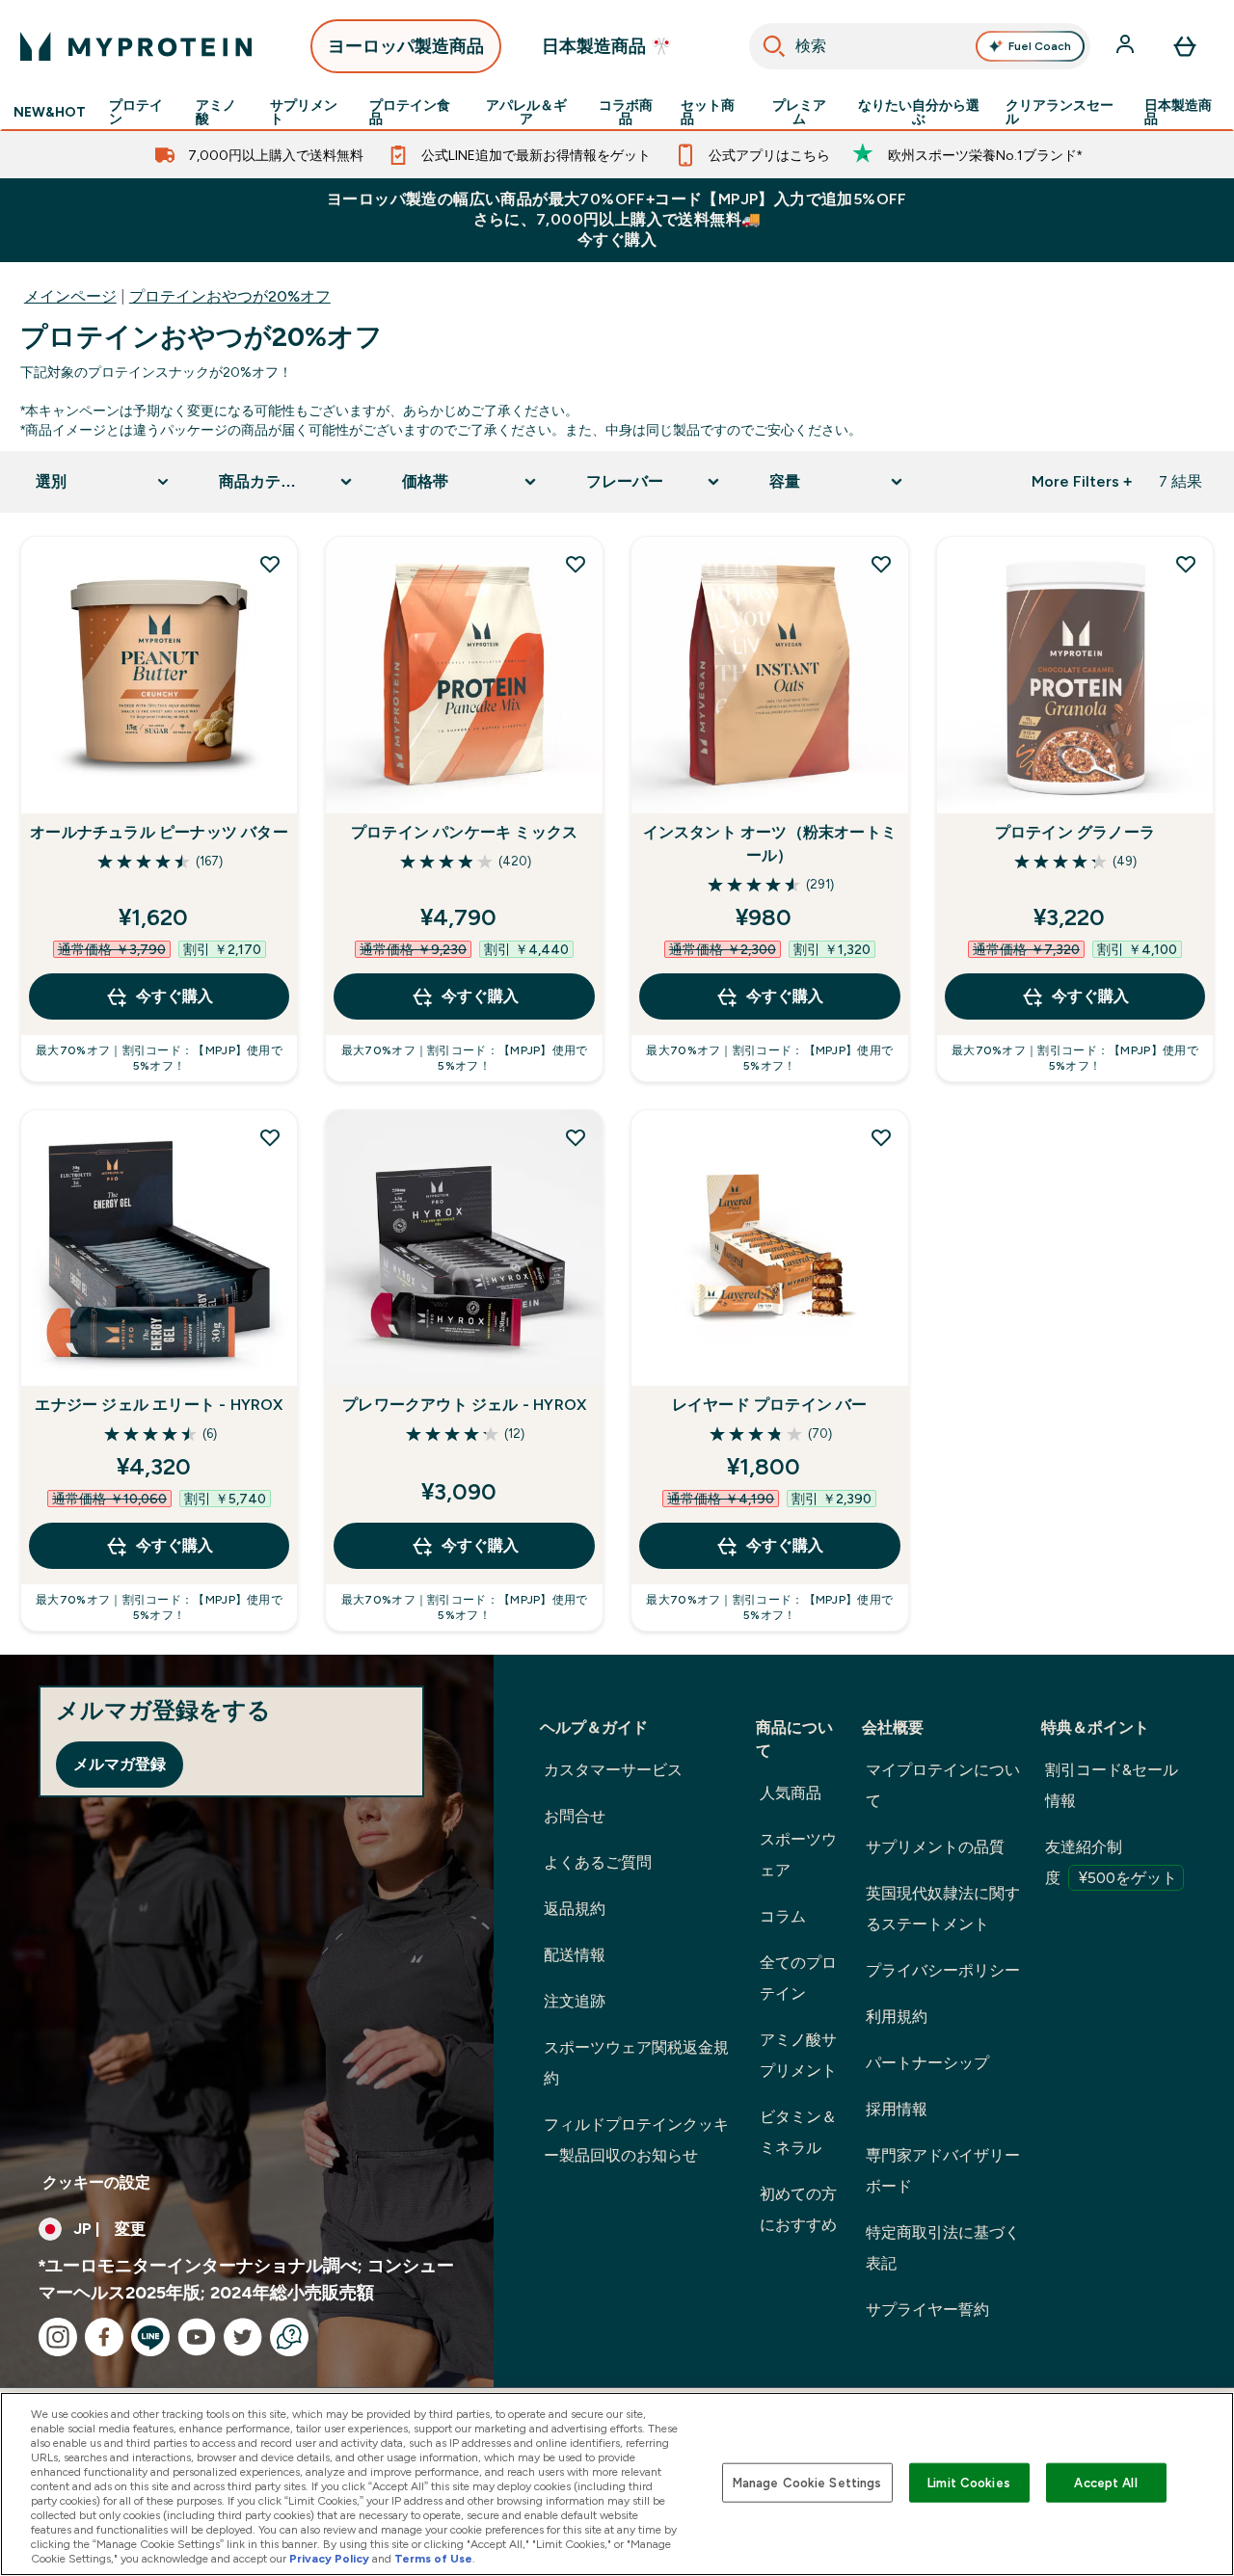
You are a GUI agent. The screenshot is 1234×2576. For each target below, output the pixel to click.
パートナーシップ (927, 2063)
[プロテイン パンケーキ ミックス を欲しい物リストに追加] (576, 564)
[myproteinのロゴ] (136, 46)
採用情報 (897, 2109)
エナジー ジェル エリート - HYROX (159, 1405)
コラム (783, 1916)
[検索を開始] (774, 46)
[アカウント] (1127, 46)
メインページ (70, 296)
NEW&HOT (50, 112)
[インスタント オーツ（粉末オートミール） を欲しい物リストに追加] (881, 564)
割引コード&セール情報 (1112, 1785)
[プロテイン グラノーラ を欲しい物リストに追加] (1186, 564)
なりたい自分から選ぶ (919, 112)
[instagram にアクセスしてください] (58, 2337)
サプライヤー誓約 (927, 2310)
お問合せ (575, 1816)
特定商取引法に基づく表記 (943, 2248)
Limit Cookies (969, 2482)
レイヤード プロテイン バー (770, 1405)
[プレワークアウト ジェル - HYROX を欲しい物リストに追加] (576, 1137)
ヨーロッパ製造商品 (406, 46)
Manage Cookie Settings (807, 2482)
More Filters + (1082, 481)
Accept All (1105, 2482)
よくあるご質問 (598, 1862)
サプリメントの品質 (935, 1847)
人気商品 (791, 1793)
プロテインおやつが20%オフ (230, 296)
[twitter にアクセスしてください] (243, 2337)
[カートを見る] (1185, 46)
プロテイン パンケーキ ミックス (464, 832)
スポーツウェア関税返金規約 (636, 2063)
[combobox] (920, 46)
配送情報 (575, 1955)
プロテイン (136, 112)
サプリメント (304, 112)
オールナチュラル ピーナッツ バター (159, 832)
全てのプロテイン (798, 1978)
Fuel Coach (1040, 46)
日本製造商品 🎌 (607, 46)
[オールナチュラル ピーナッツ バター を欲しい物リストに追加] (270, 564)
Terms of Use (433, 2559)
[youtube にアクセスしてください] (197, 2337)
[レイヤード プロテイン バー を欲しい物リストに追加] (881, 1137)
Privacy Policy (329, 2559)
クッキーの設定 (96, 2182)
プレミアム (799, 112)
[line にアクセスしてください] (150, 2337)
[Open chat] (289, 2337)
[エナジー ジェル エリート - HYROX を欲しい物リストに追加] (270, 1137)
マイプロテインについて (943, 1785)
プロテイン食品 (410, 112)
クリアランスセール (1060, 112)
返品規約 (575, 1909)
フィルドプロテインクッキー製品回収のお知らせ (636, 2140)
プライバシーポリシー (943, 1970)
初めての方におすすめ (798, 2209)
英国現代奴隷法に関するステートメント (943, 1909)
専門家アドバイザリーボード (943, 2171)
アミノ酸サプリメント (798, 2055)
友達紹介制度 (1111, 1862)
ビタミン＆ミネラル (798, 2132)
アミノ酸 (216, 112)
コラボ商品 (626, 112)
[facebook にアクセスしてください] (104, 2337)
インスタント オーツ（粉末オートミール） (770, 844)
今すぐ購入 (174, 996)
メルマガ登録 (120, 1764)
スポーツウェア (798, 1855)
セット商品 (708, 112)
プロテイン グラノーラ (1075, 832)
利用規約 (897, 2017)
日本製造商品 (1178, 112)
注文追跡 (575, 2001)
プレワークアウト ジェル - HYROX (464, 1405)
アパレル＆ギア (526, 112)
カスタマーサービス (613, 1770)
